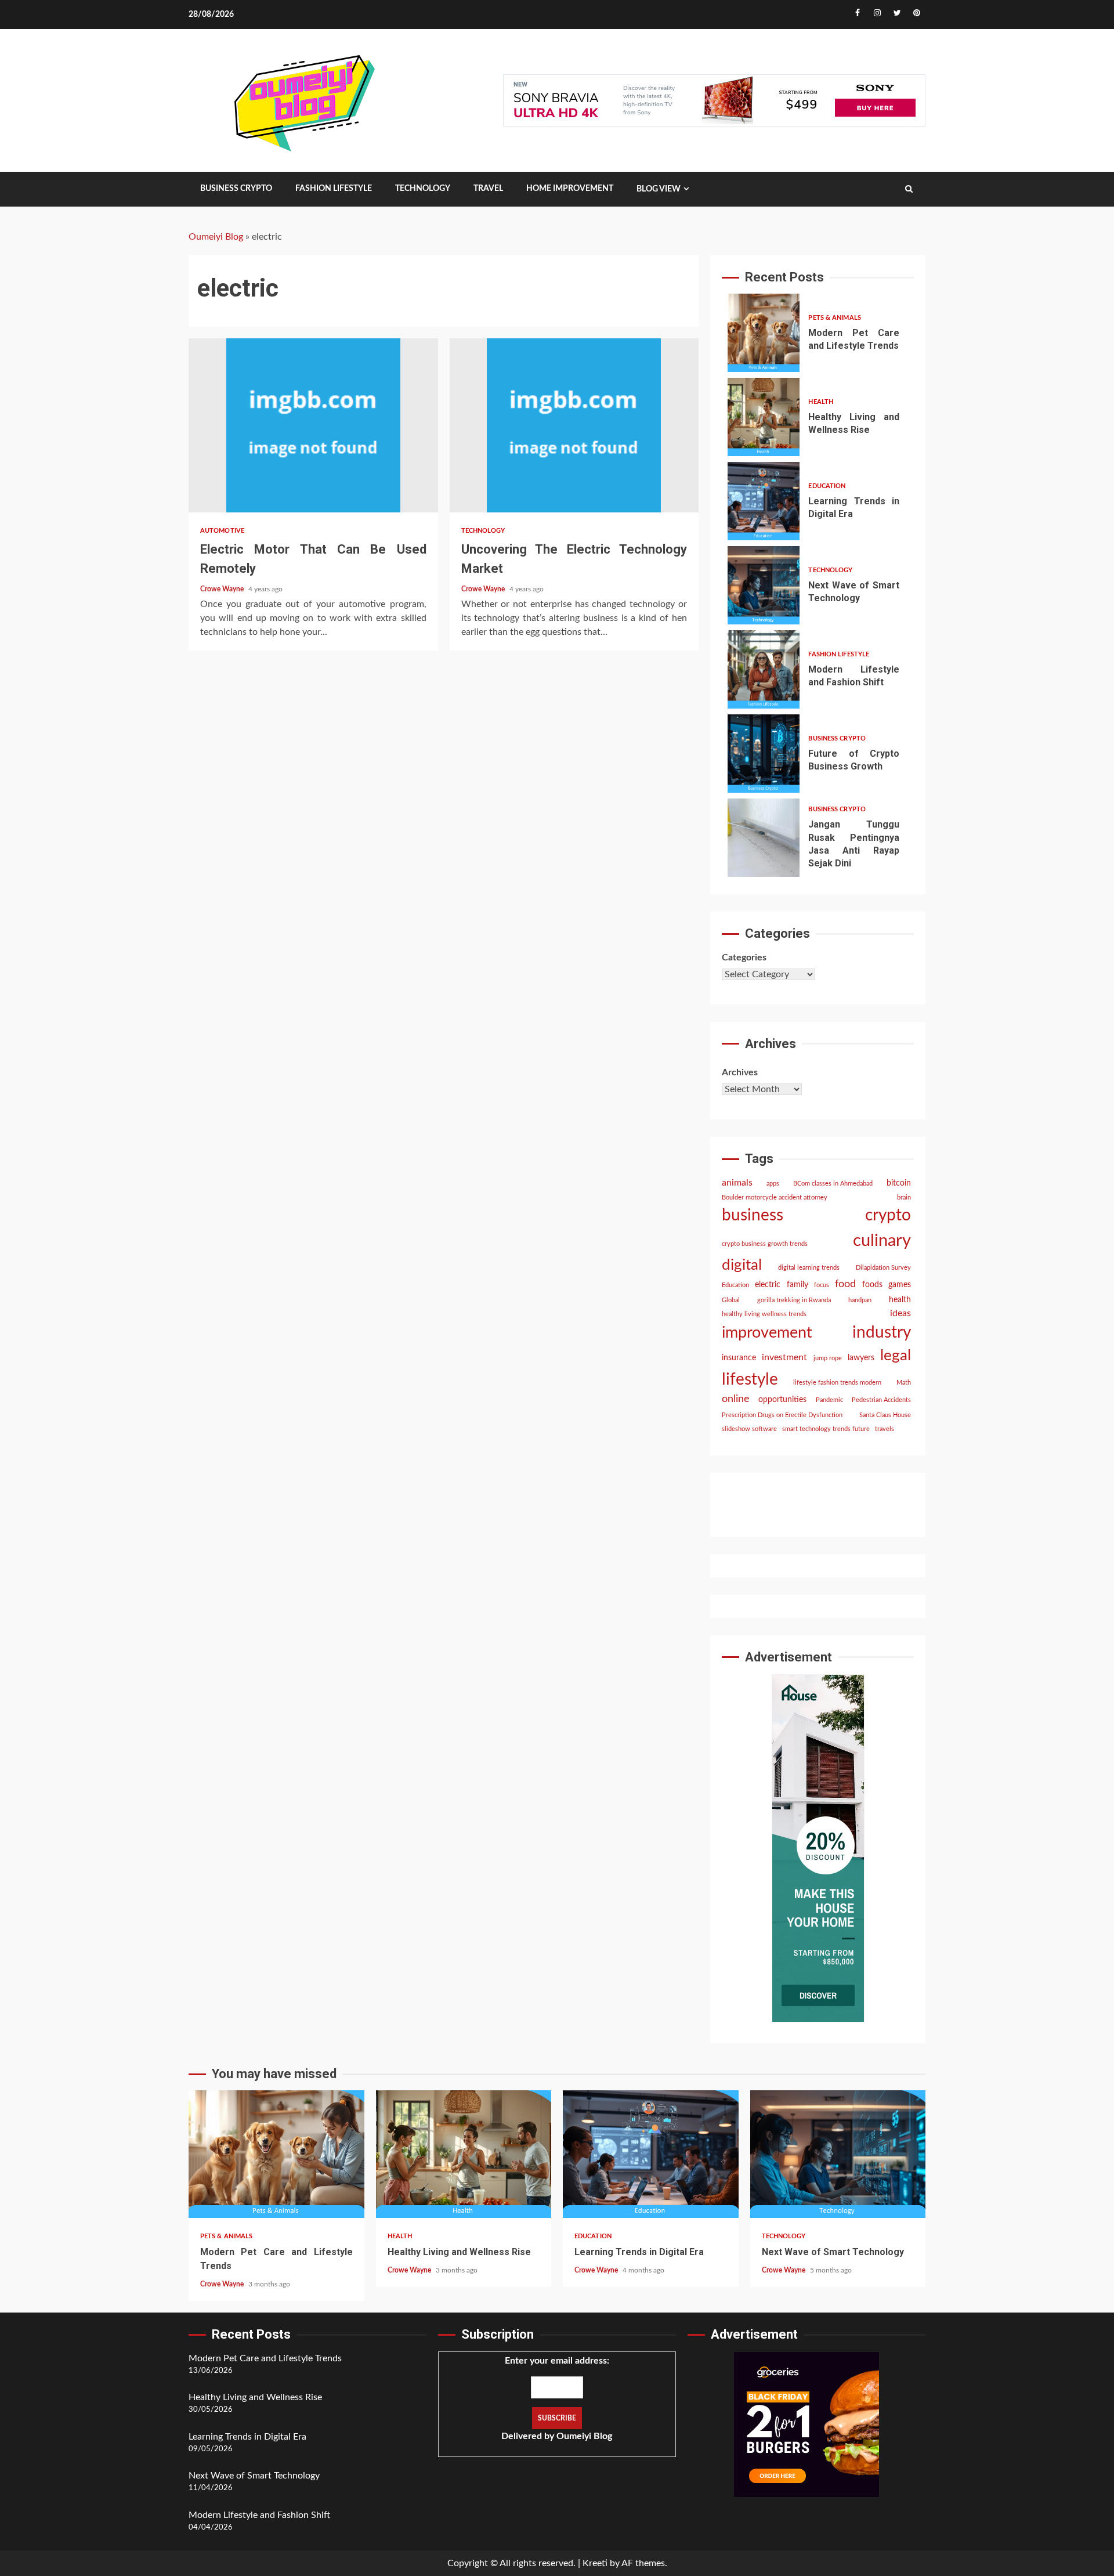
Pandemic (829, 1400)
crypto (888, 1215)
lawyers (861, 1358)
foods (872, 1285)
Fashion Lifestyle (334, 189)
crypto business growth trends (765, 1244)
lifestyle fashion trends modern (837, 1383)
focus (822, 1285)
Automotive (222, 531)
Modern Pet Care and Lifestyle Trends (764, 333)
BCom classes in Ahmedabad (833, 1184)
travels (885, 1429)
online (736, 1399)
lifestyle (750, 1380)
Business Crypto (236, 189)
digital (742, 1265)
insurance (739, 1358)
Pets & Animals (834, 318)
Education (827, 486)
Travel (488, 189)
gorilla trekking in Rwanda (794, 1300)
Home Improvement (570, 189)
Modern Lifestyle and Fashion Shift (764, 669)
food (845, 1284)
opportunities (782, 1400)
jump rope (828, 1358)
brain (904, 1197)
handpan (860, 1300)
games (900, 1285)
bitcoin (899, 1183)
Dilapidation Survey (883, 1268)
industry (882, 1333)
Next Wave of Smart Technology (764, 585)
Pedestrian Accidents (881, 1400)
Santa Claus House (885, 1415)
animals (737, 1183)
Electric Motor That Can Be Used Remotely (313, 425)
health (900, 1300)
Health (821, 402)
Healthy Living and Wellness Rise (764, 417)
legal (896, 1356)
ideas (900, 1313)
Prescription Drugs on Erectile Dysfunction (782, 1415)
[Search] (909, 189)
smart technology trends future (826, 1429)
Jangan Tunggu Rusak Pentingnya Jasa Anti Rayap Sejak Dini (764, 838)
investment (784, 1357)
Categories (744, 958)
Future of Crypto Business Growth (764, 754)
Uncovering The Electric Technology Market (574, 425)
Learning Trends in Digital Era (764, 501)
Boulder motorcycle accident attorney (775, 1197)
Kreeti (595, 2563)
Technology (423, 189)
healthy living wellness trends (764, 1314)
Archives (740, 1072)
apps (773, 1184)
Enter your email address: (557, 2398)
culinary (882, 1241)
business (753, 1215)
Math (904, 1383)
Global (731, 1300)
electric (768, 1285)
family (797, 1285)
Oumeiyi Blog (216, 237)
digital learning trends (809, 1268)
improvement (767, 1333)
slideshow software (749, 1429)
